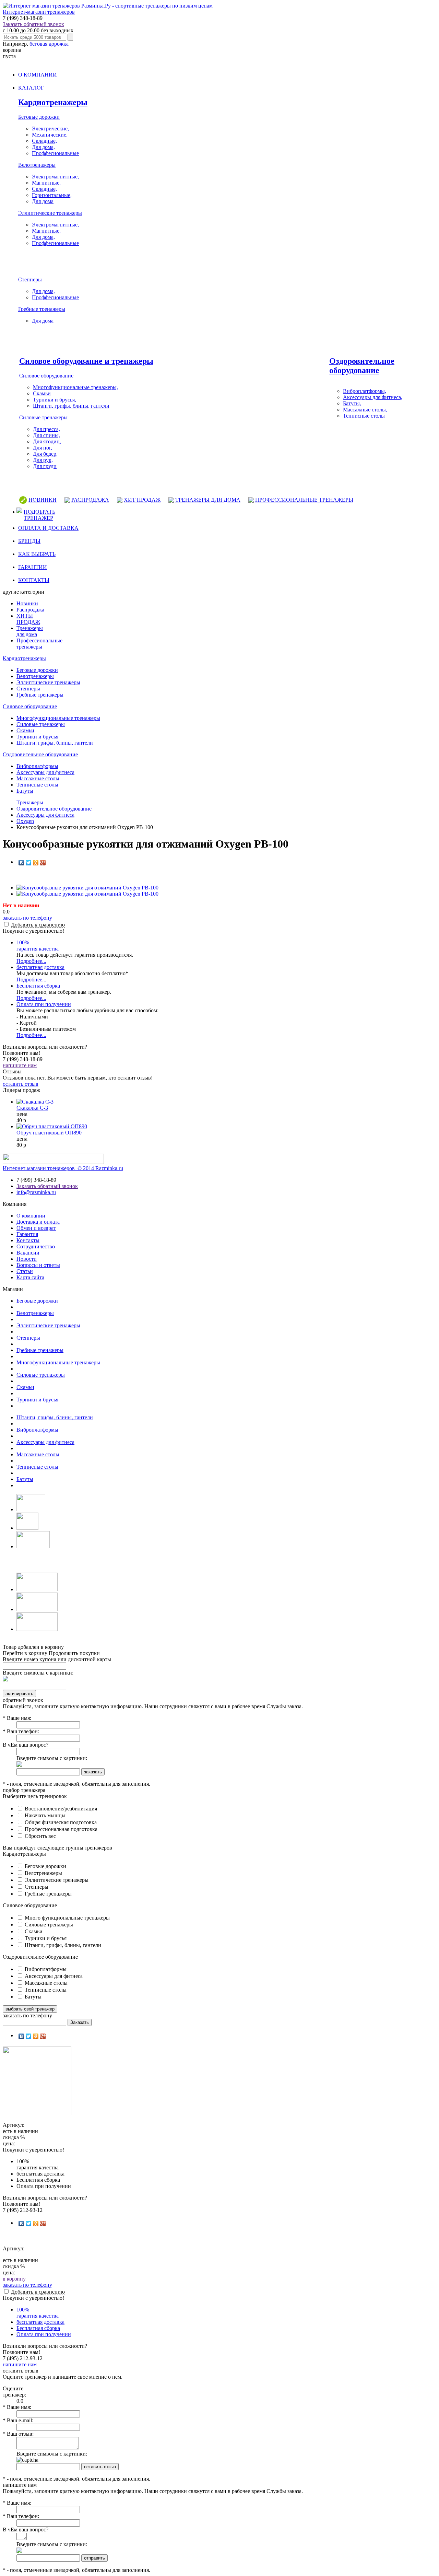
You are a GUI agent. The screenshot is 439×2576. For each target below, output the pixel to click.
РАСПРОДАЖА (90, 500)
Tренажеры (30, 802)
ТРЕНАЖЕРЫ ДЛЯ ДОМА (208, 500)
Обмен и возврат (36, 1228)
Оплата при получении (44, 1004)
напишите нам (20, 1065)
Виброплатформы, (365, 391)
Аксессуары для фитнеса (45, 772)
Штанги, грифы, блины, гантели (71, 406)
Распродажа (30, 610)
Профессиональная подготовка (60, 1829)
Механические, (50, 135)
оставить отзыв (21, 1084)
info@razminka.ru (36, 1192)
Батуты (25, 791)
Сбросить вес (40, 1836)
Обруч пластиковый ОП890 (49, 1133)
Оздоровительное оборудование (362, 366)
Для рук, (43, 460)
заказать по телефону (27, 918)
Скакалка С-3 (32, 1108)
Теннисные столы (364, 416)
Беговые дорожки (39, 117)
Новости (27, 1259)
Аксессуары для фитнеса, (373, 397)
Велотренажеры (37, 165)
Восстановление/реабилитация (60, 1809)
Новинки (27, 603)
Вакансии (28, 1253)
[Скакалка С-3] (35, 1102)
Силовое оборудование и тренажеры (86, 361)
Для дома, (43, 147)
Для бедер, (45, 454)
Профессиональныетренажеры (39, 644)
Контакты (28, 1240)
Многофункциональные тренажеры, (75, 387)
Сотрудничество (36, 1246)
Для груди (45, 466)
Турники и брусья (37, 737)
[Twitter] (29, 863)
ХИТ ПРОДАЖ (142, 500)
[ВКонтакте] (21, 863)
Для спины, (46, 435)
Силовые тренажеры (43, 417)
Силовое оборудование (46, 376)
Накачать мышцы (44, 1815)
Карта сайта (30, 1277)
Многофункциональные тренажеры (58, 718)
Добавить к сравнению (38, 925)
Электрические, (50, 129)
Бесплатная (38, 986)
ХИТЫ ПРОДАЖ (28, 619)
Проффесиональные (55, 153)
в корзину (14, 2279)
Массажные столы (38, 778)
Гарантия (27, 1234)
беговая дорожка (49, 44)
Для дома (43, 201)
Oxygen (25, 821)
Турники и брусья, (55, 400)
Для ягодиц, (47, 441)
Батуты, (352, 403)
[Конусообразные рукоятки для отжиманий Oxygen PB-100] (87, 888)
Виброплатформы (37, 766)
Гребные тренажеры (42, 309)
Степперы (30, 279)
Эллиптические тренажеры (50, 213)
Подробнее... (31, 961)
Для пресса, (46, 429)
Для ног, (43, 448)
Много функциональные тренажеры (67, 1918)
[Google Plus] (43, 863)
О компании (31, 1216)
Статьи (25, 1271)
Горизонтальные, (52, 195)
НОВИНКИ (43, 500)
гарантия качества (38, 946)
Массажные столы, (365, 410)
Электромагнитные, (55, 177)
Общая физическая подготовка (60, 1822)
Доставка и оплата (38, 1222)
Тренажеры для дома (30, 631)
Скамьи (42, 393)
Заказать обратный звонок (33, 24)
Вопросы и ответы (38, 1265)
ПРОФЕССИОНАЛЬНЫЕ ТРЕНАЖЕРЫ (304, 500)
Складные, (44, 141)
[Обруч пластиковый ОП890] (52, 1126)
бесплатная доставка (40, 967)
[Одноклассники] (36, 863)
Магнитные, (46, 183)
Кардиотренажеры (53, 102)
